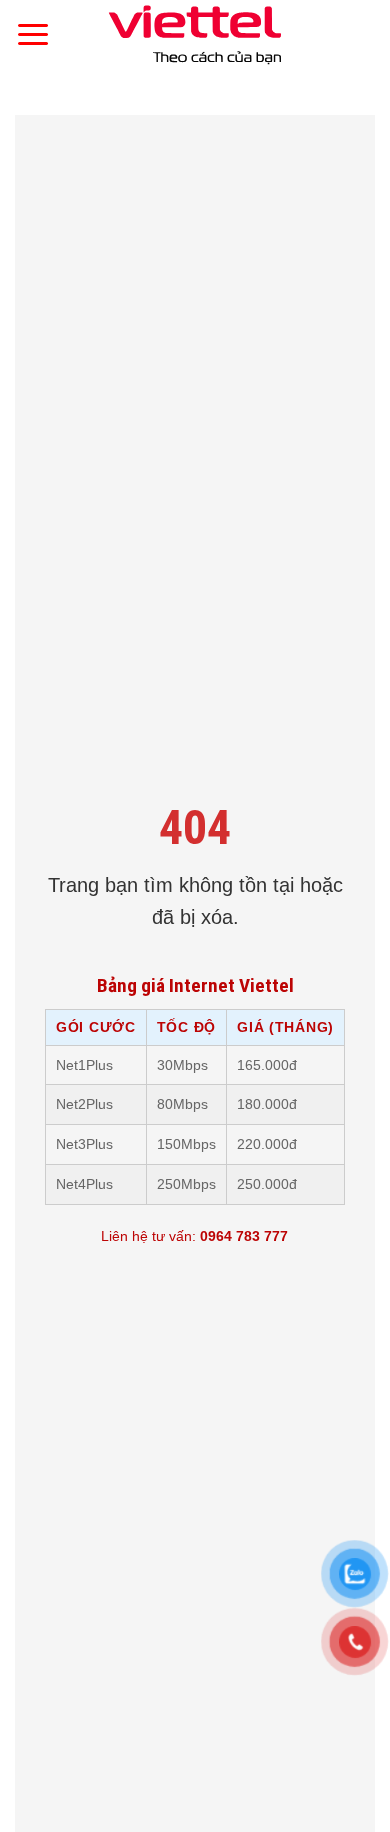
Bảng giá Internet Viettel (195, 985)
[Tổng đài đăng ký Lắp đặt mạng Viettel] (195, 35)
